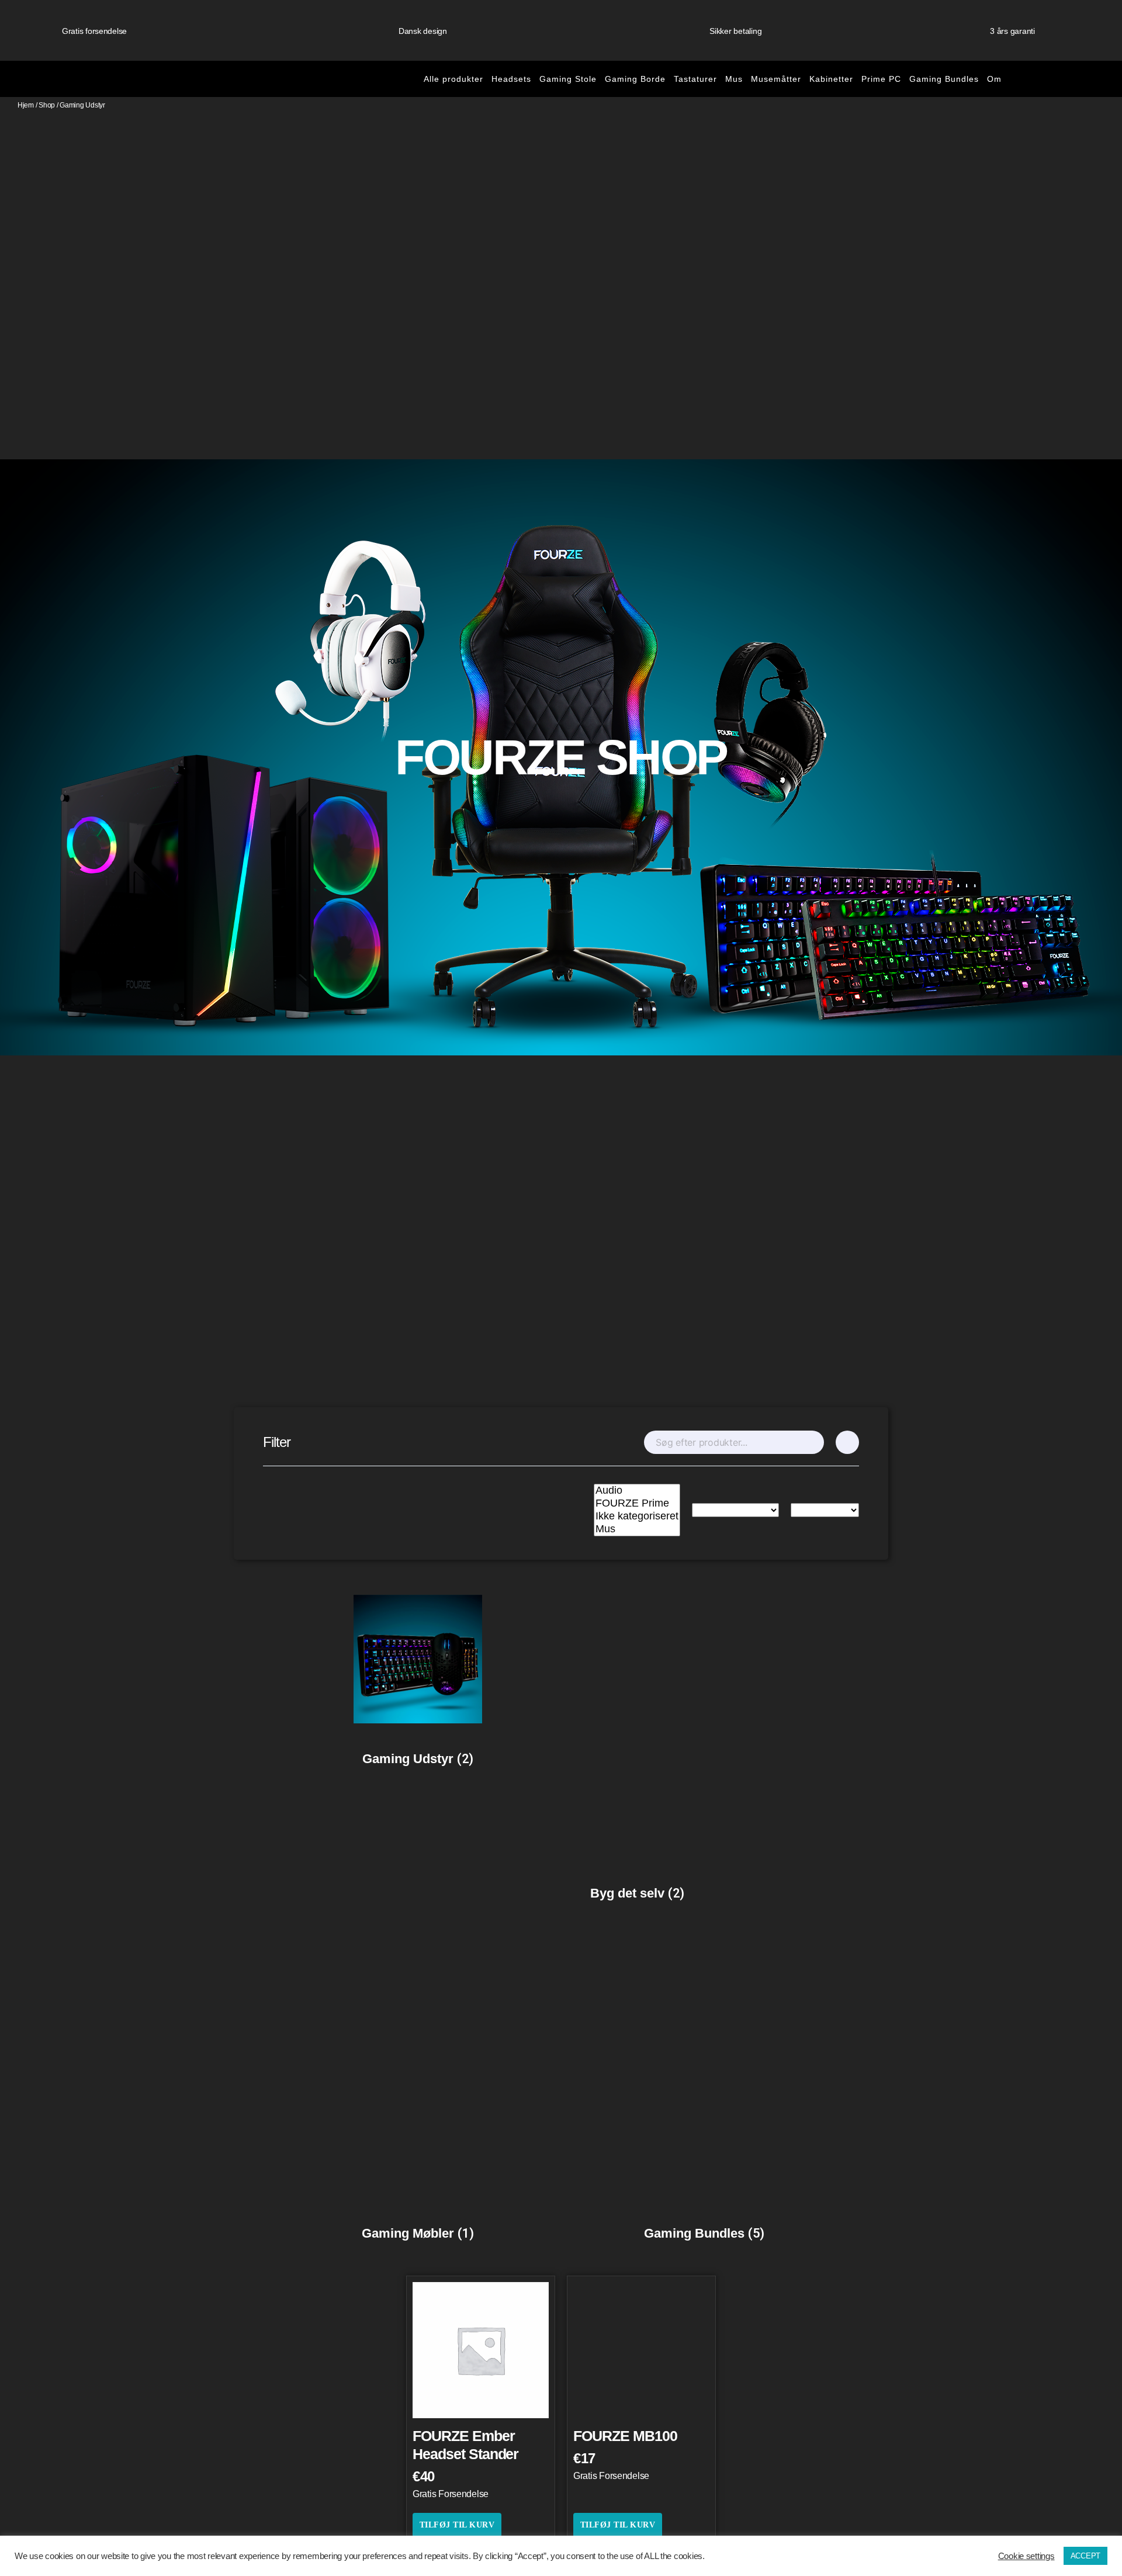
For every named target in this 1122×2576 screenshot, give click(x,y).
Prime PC (881, 79)
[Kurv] (1051, 79)
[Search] (814, 1442)
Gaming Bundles (944, 79)
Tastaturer (695, 79)
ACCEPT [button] (1085, 2556)
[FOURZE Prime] (637, 1504)
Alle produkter (453, 79)
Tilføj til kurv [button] (457, 2525)
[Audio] (637, 1491)
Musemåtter (776, 79)
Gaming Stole (568, 79)
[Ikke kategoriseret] (637, 1516)
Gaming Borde (635, 79)
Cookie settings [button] (1026, 2556)
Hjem (26, 105)
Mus (734, 79)
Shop (47, 105)
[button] (1098, 79)
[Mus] (637, 1529)
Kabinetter (831, 79)
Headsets (511, 79)
